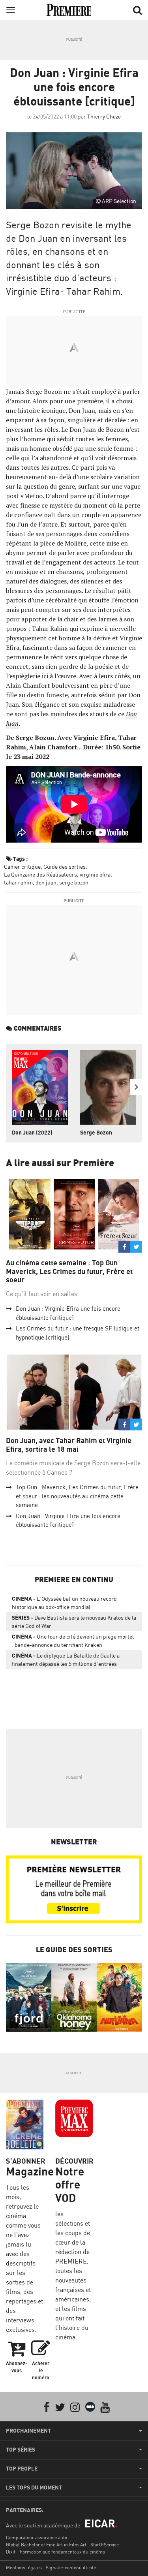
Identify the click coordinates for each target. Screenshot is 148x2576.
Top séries (21, 2450)
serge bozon (74, 882)
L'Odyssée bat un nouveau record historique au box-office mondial (64, 1603)
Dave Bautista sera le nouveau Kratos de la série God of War (74, 1622)
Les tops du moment (34, 2488)
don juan (46, 882)
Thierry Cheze (104, 116)
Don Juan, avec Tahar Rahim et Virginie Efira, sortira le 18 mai (69, 1445)
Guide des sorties (65, 867)
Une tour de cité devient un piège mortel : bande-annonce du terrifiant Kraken (73, 1641)
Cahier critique (22, 867)
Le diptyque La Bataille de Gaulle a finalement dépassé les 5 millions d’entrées (66, 1660)
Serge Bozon (96, 1132)
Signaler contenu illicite (71, 2568)
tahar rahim (18, 882)
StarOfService (105, 2545)
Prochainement (28, 2431)
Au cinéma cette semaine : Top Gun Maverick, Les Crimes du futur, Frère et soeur (69, 1271)
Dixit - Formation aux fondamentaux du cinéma (55, 2552)
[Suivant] (136, 1087)
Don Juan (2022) (32, 1132)
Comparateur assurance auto (37, 2537)
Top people (22, 2469)
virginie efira (95, 874)
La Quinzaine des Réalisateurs (40, 874)
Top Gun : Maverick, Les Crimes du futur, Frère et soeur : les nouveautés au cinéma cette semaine (77, 1496)
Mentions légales (24, 2568)
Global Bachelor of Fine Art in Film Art (46, 2545)
